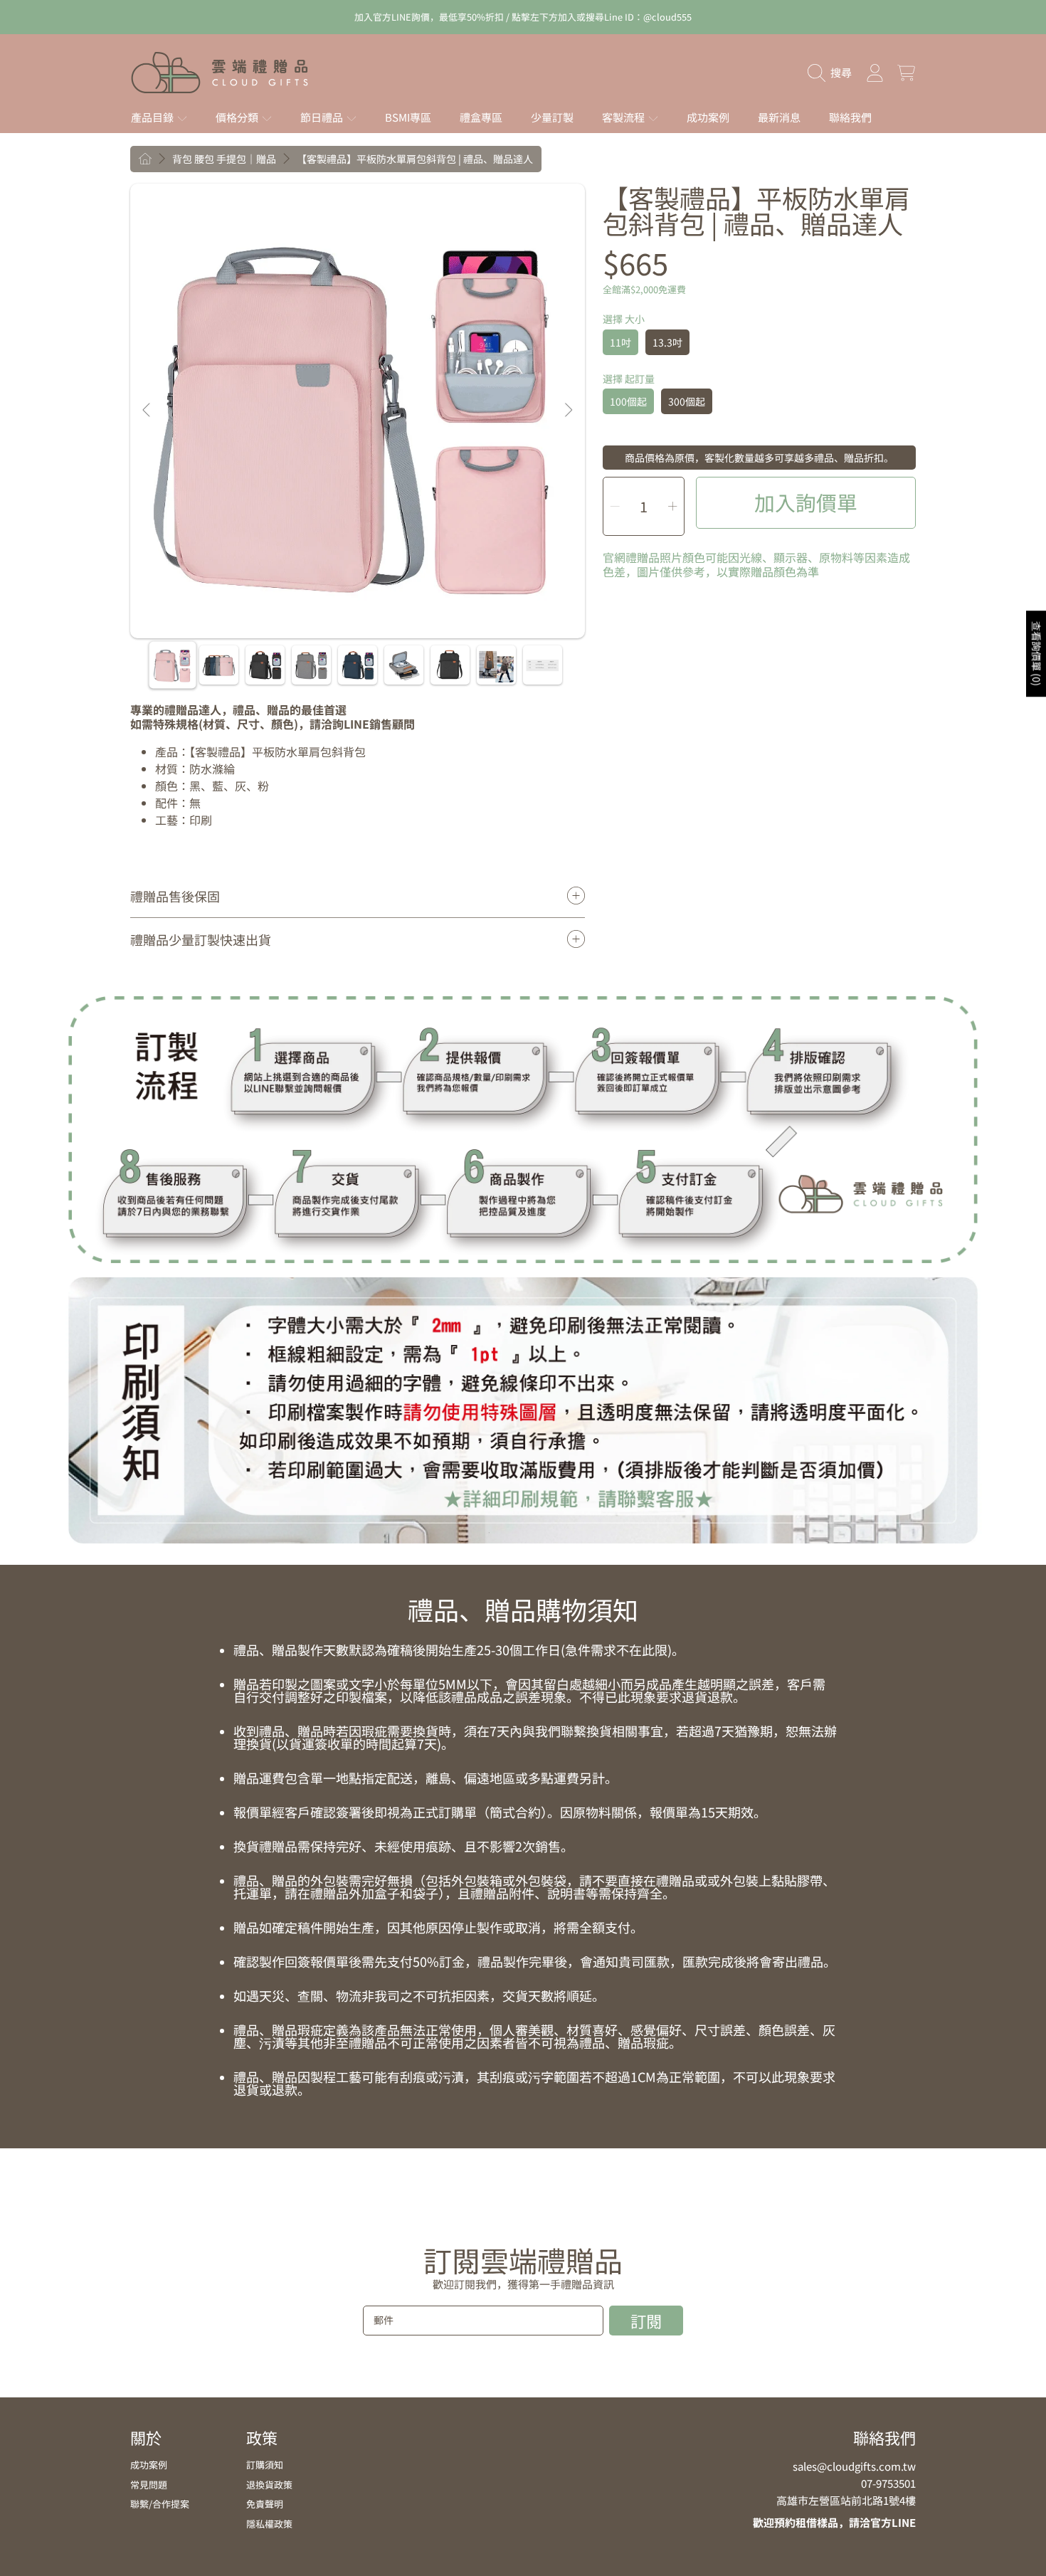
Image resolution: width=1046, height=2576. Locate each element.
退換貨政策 (269, 2485)
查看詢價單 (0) (1037, 654)
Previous (147, 411)
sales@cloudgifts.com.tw (854, 2466)
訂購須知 (265, 2465)
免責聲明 (265, 2504)
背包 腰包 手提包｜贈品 (224, 159)
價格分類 (238, 117)
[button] (833, 73)
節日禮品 (323, 117)
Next (568, 411)
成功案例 (149, 2465)
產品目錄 (153, 117)
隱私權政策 (269, 2524)
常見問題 (149, 2485)
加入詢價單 (806, 502)
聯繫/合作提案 (160, 2504)
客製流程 (624, 117)
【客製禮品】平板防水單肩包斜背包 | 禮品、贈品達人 (415, 159)
